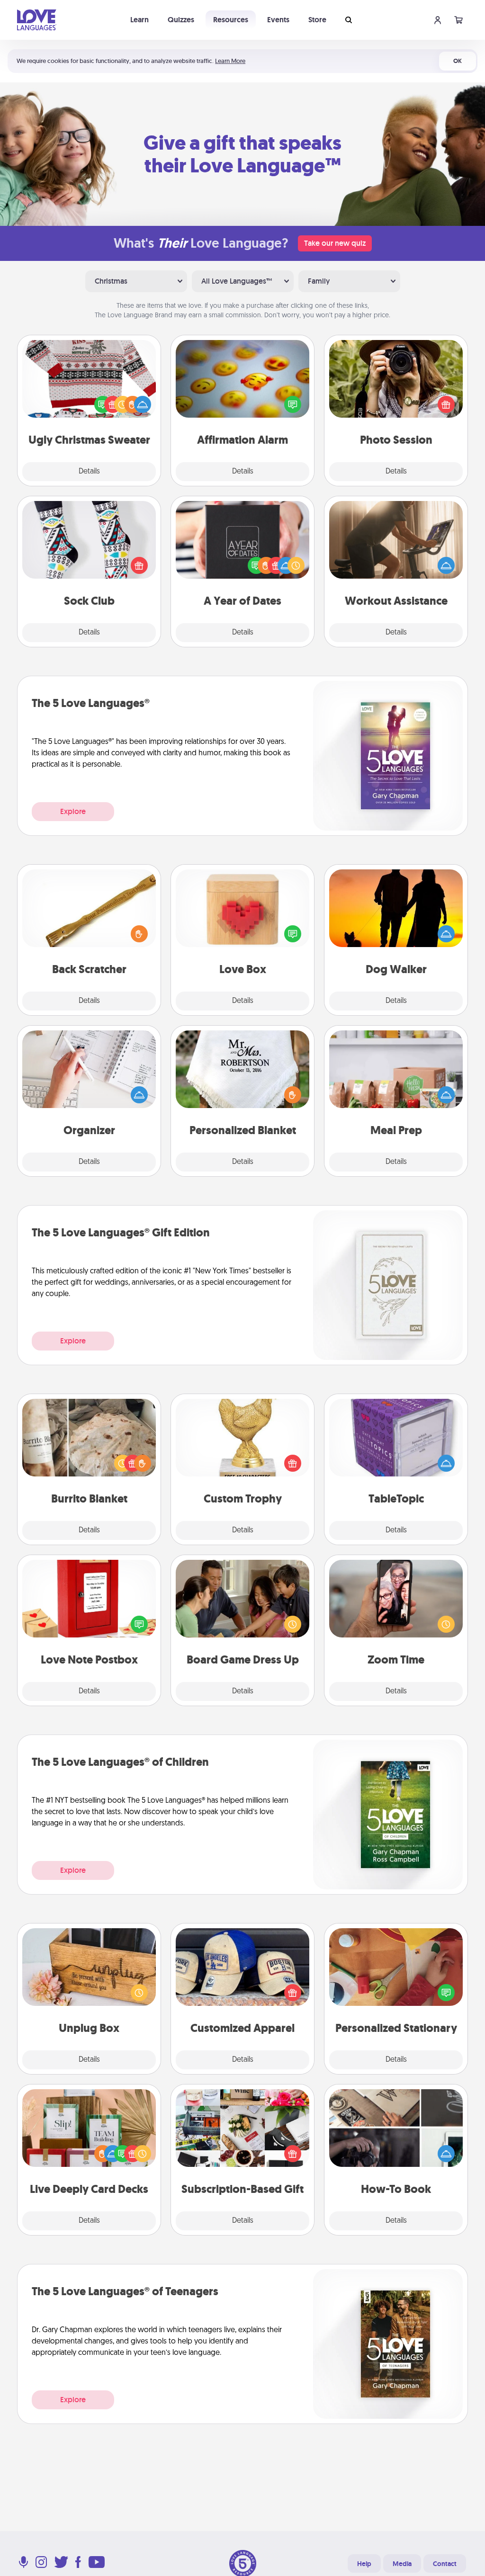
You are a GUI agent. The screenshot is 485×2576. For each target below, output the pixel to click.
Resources (231, 20)
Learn (139, 20)
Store (317, 20)
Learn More (230, 61)
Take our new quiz (335, 243)
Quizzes (181, 20)
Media (402, 2564)
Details (89, 472)
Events (278, 20)
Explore (73, 811)
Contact (445, 2564)
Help (364, 2564)
